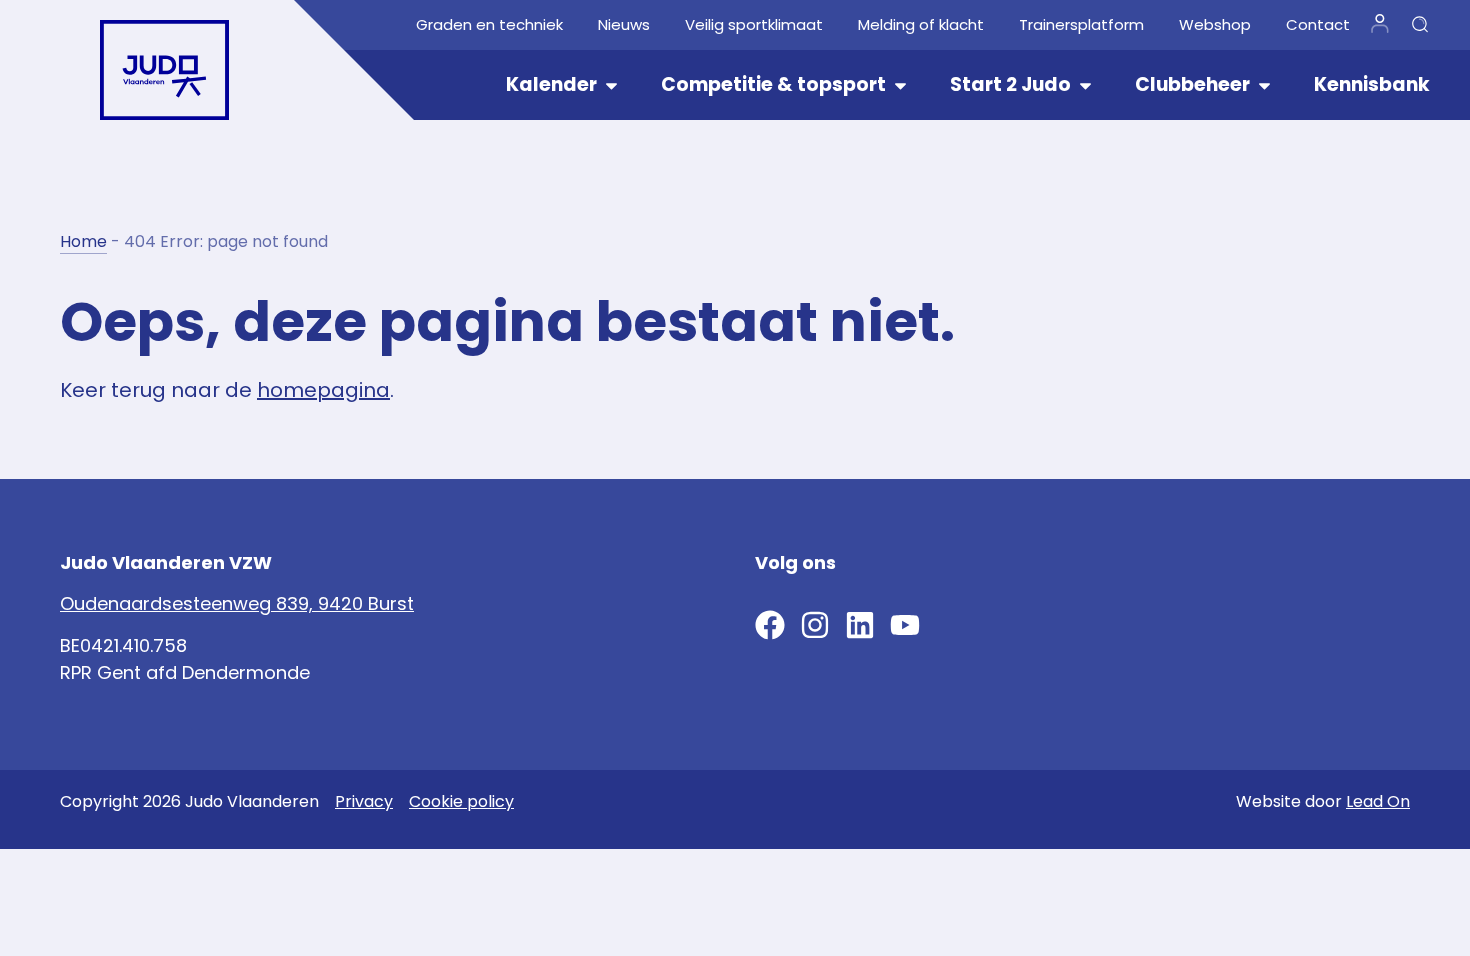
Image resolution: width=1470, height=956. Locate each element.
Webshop (1215, 25)
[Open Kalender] (611, 85)
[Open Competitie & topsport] (900, 85)
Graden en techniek (489, 25)
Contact (1318, 25)
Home (83, 241)
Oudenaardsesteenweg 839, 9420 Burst (237, 603)
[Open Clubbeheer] (1264, 85)
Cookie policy (461, 801)
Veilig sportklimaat (754, 25)
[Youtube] (905, 625)
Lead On (1378, 801)
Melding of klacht (921, 25)
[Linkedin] (860, 625)
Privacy (364, 801)
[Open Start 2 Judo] (1085, 85)
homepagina (323, 390)
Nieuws (624, 25)
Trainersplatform (1081, 25)
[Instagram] (815, 625)
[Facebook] (770, 625)
